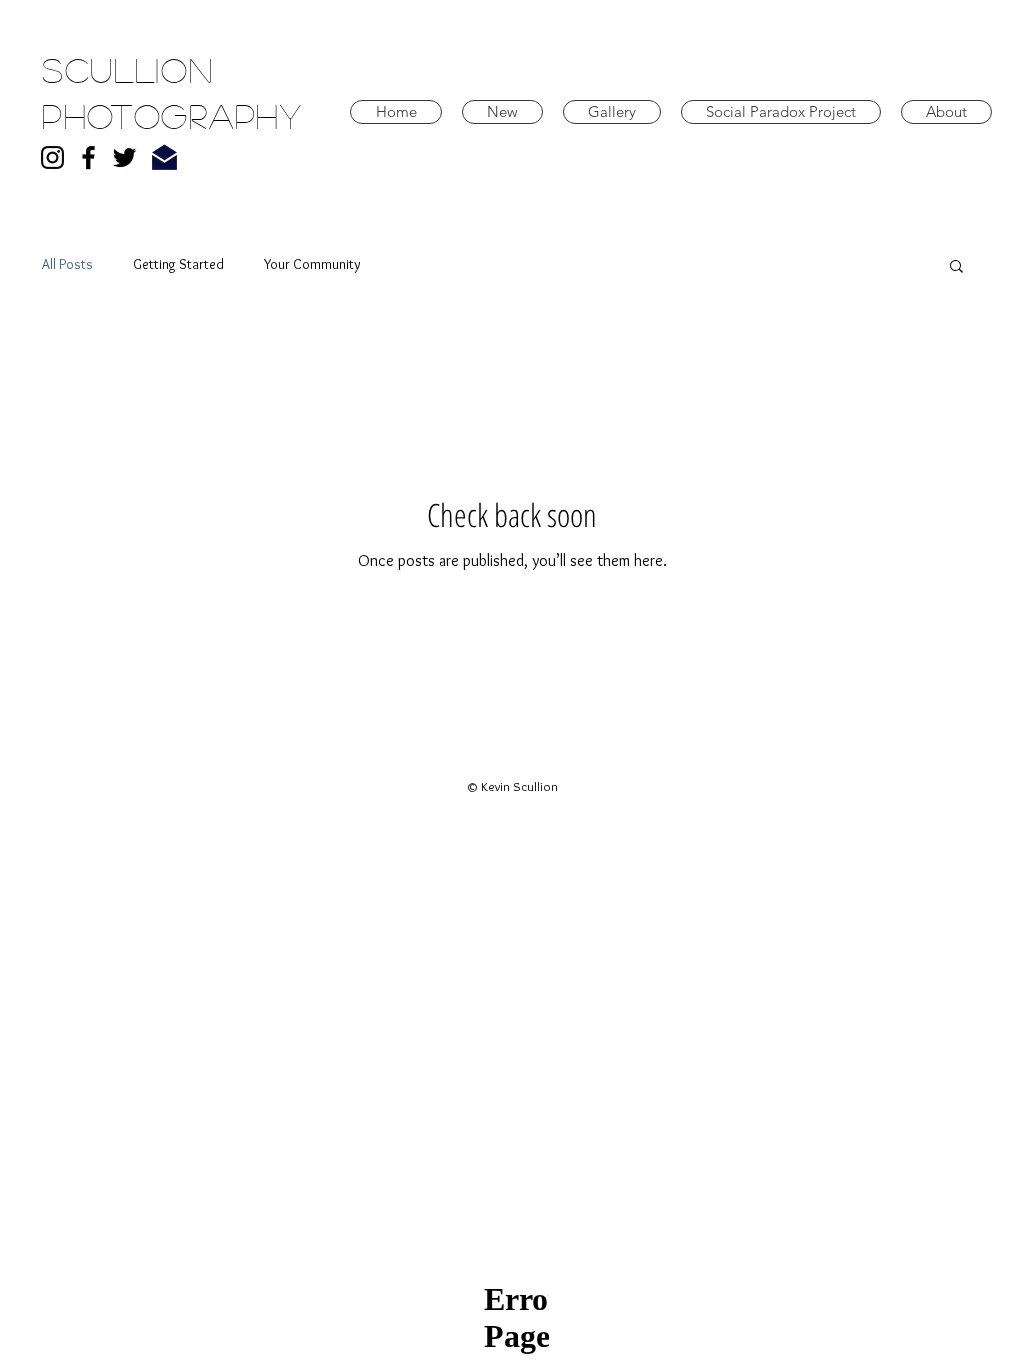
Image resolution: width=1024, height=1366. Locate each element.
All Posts (67, 264)
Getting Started (178, 264)
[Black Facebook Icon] (88, 157)
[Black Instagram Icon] (52, 157)
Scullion (128, 69)
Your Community (312, 264)
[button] (956, 267)
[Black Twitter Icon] (124, 157)
